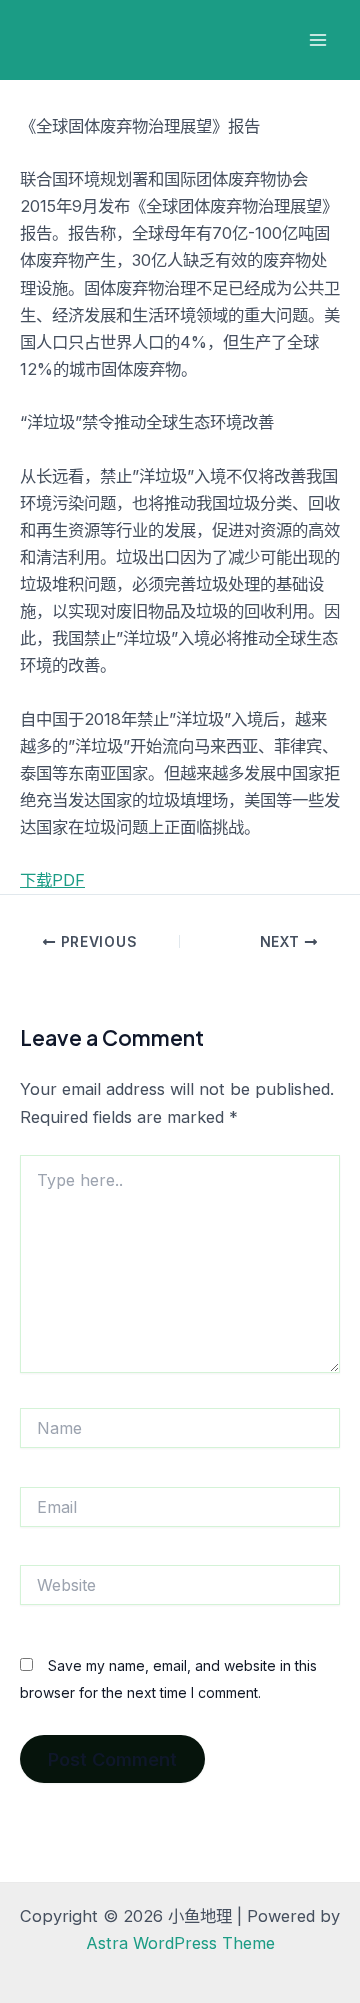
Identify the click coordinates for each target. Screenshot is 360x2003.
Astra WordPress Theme (180, 1943)
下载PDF (52, 880)
